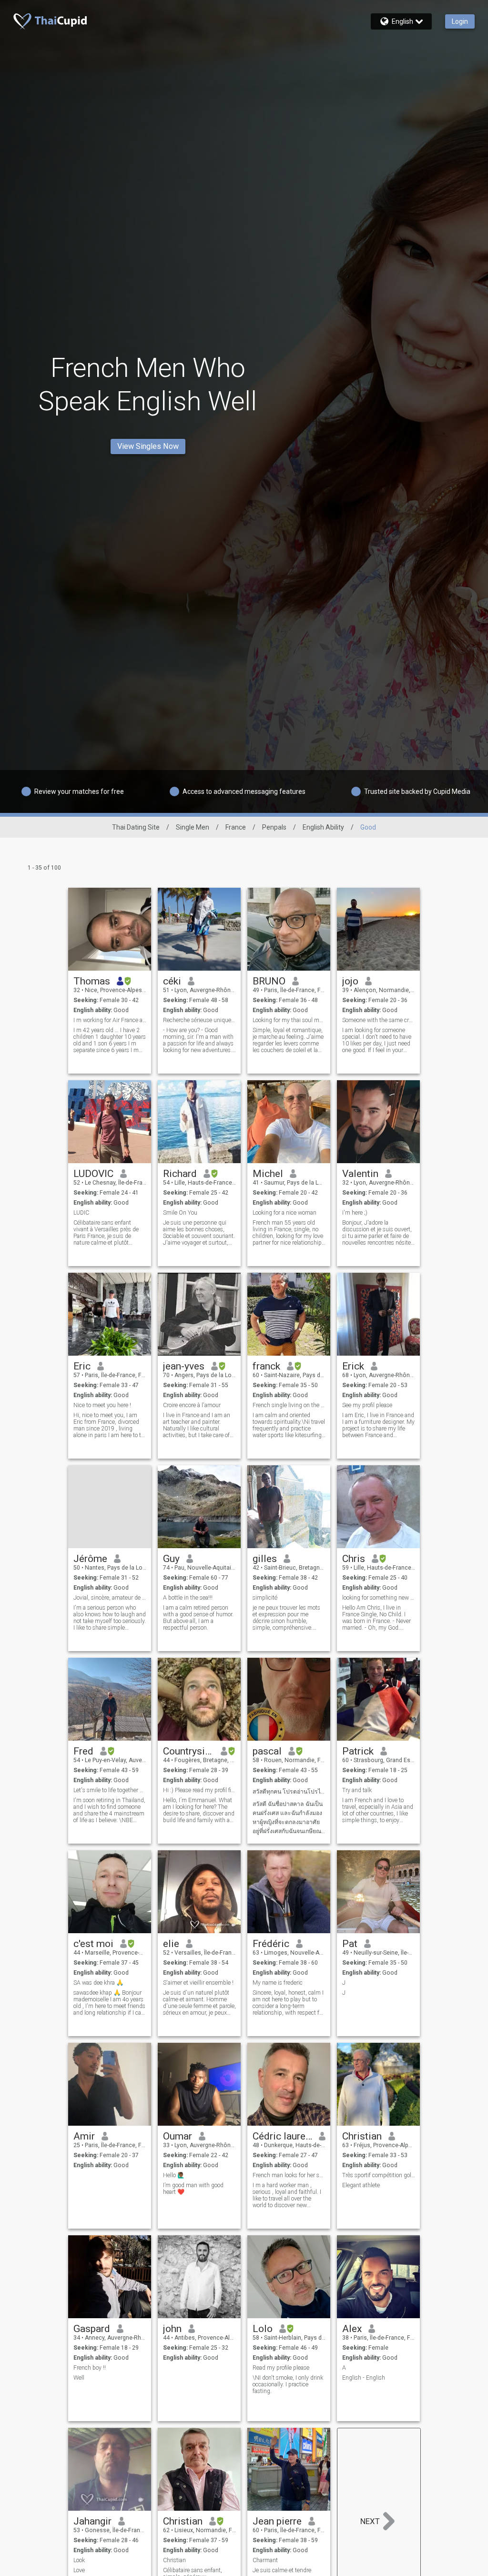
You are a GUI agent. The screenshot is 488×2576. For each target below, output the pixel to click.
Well (79, 2378)
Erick (353, 1366)
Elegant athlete (361, 2185)
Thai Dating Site (136, 827)
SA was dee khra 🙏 (98, 1983)
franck (266, 1366)
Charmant (265, 2560)
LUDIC (81, 1213)
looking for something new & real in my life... (379, 1598)
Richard (180, 1174)
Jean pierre (277, 2521)
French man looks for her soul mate (289, 2175)
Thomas (92, 981)
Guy (171, 1559)
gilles (265, 1559)
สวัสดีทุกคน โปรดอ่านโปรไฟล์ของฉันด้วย (289, 1792)
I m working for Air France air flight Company (110, 1020)
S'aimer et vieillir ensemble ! (198, 1983)
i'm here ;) (355, 1213)
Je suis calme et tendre (282, 2570)
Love (79, 2570)
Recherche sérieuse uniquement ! (199, 1020)
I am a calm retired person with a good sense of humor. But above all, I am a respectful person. (198, 1618)
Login (460, 21)
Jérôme (90, 1559)
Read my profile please (281, 2368)
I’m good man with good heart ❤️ (193, 2189)
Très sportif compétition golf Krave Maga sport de (379, 2175)
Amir (84, 2136)
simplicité (265, 1598)
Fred (83, 1751)
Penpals (274, 827)
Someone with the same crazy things (379, 1020)
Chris (354, 1559)
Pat (350, 1944)
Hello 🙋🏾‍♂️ (174, 2175)
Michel (268, 1174)
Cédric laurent (282, 2136)
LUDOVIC (93, 1174)
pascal (267, 1751)
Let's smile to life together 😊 (110, 1790)
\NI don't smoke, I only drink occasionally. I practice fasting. (288, 2384)
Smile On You (180, 1213)
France (236, 827)
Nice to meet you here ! (102, 1405)
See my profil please (367, 1405)
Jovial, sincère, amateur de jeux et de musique (110, 1598)
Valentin (360, 1174)
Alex (352, 2329)
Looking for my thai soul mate (289, 1020)
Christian (362, 2136)
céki (172, 981)
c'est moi (93, 1944)
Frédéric (271, 1944)
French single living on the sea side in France (289, 1405)
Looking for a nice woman (285, 1213)
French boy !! (90, 2368)
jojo (350, 981)
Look (79, 2560)
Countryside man (188, 1751)
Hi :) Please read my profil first (199, 1790)
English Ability (323, 827)
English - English (364, 2378)
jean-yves (184, 1366)
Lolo (263, 2329)
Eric (82, 1366)
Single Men (193, 827)
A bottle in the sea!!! (188, 1598)
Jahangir (92, 2521)
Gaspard (92, 2329)
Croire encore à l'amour (192, 1405)
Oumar (178, 2136)
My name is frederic (278, 1983)
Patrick (358, 1751)
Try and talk (357, 1790)
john (172, 2329)
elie (171, 1944)
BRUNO (269, 981)
